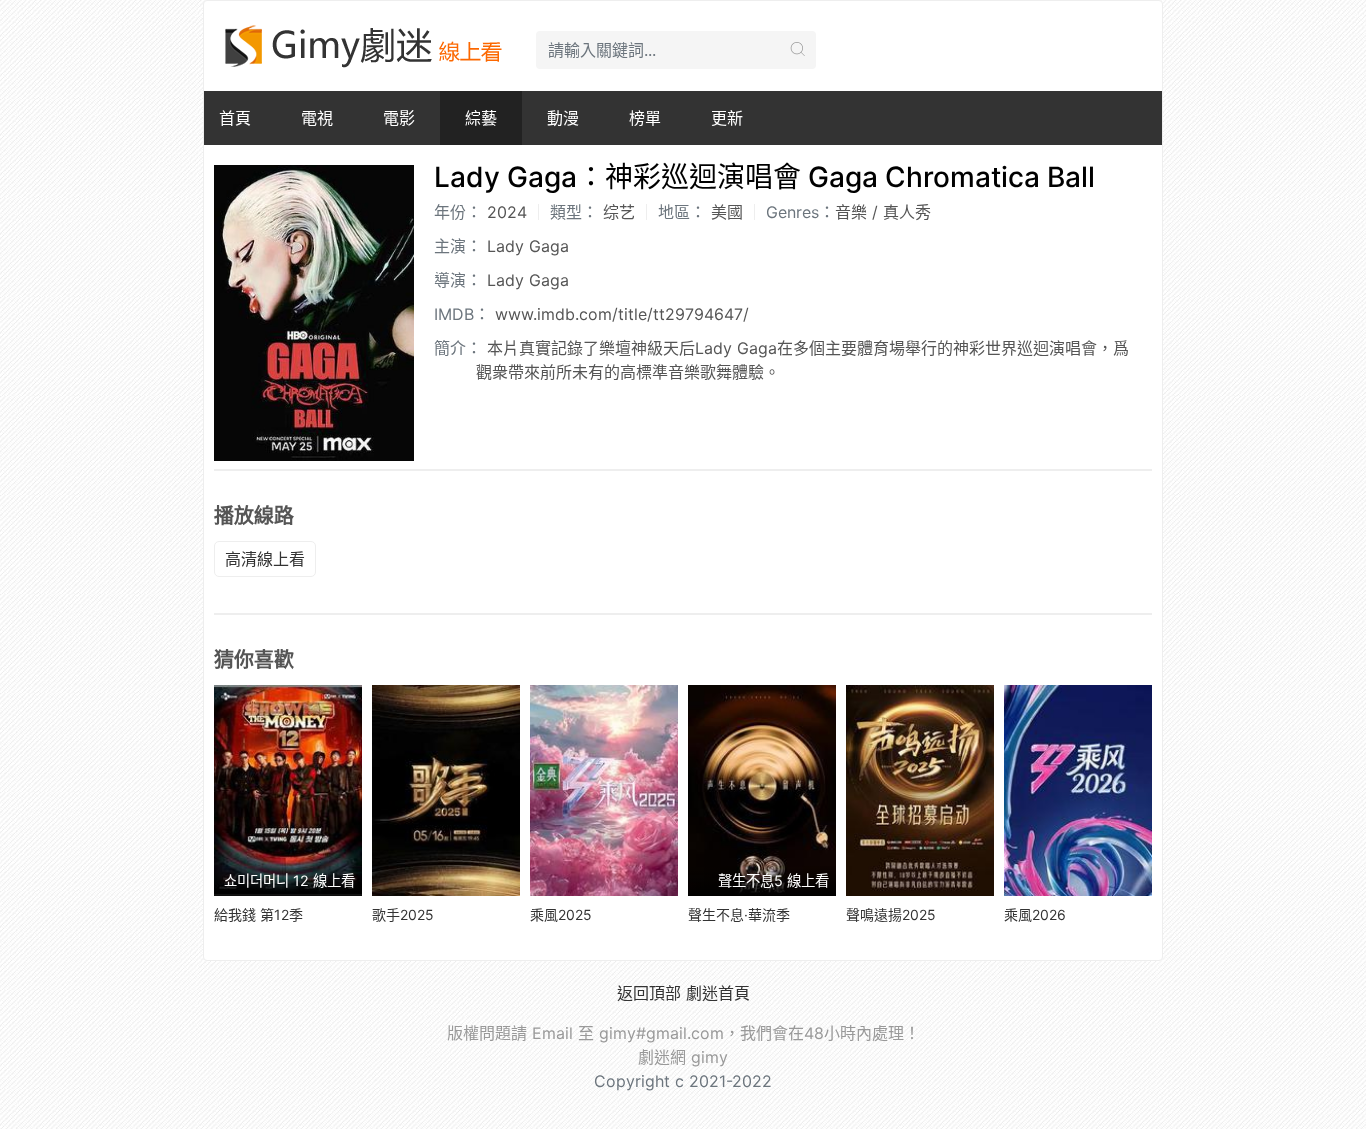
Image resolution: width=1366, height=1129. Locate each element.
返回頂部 (649, 993)
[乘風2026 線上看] (1078, 790)
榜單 (645, 118)
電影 (399, 118)
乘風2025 (561, 914)
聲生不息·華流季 (739, 914)
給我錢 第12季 (258, 914)
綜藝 (481, 118)
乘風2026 (1035, 914)
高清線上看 (265, 559)
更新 (727, 118)
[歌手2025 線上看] (446, 790)
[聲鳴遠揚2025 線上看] (920, 790)
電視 (317, 118)
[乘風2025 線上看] (604, 790)
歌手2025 (403, 914)
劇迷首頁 (718, 993)
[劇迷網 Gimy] (365, 46)
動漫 (563, 118)
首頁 (235, 118)
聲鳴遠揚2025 (891, 914)
